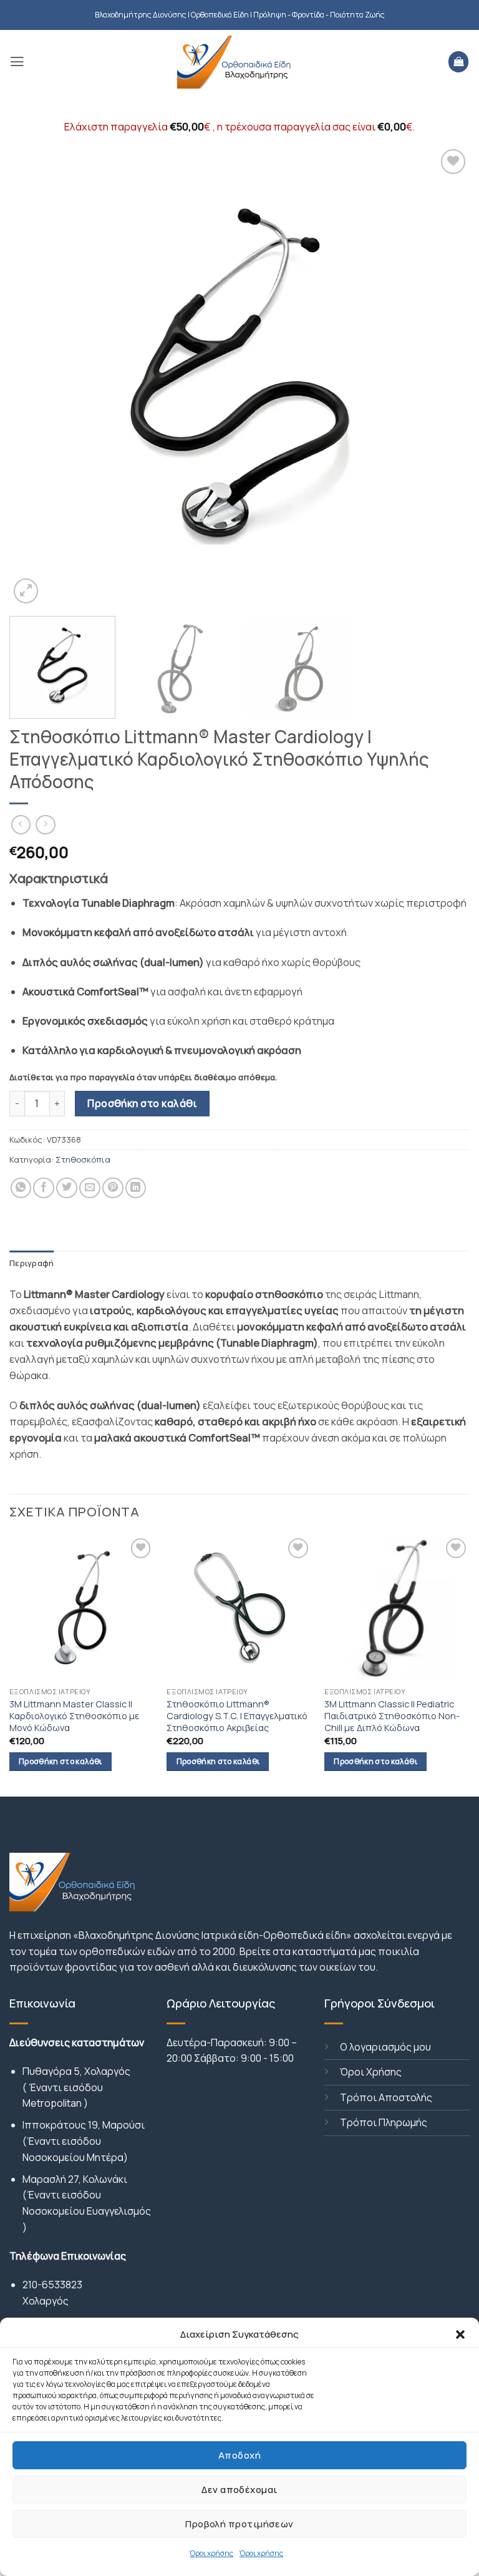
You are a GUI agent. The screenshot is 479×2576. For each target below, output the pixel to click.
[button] (460, 2334)
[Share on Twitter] (67, 1188)
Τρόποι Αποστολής (386, 2097)
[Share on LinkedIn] (136, 1188)
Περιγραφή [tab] (31, 1263)
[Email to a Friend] (90, 1188)
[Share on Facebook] (44, 1188)
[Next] (445, 376)
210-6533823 (52, 2285)
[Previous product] (46, 825)
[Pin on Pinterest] (113, 1188)
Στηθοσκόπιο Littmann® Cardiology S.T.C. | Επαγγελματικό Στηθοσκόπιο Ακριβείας (237, 1716)
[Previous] (34, 376)
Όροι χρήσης (211, 2553)
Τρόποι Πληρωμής (384, 2122)
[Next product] (21, 825)
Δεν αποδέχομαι (239, 2490)
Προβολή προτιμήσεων (239, 2524)
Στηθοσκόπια (83, 1159)
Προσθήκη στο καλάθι (142, 1103)
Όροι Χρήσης (371, 2072)
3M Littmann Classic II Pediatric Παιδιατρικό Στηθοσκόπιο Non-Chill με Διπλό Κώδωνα (392, 1716)
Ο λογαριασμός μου (385, 2047)
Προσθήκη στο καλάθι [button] (60, 1761)
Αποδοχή (239, 2455)
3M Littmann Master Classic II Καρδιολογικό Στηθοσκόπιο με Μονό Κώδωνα (75, 1716)
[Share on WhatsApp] (21, 1188)
